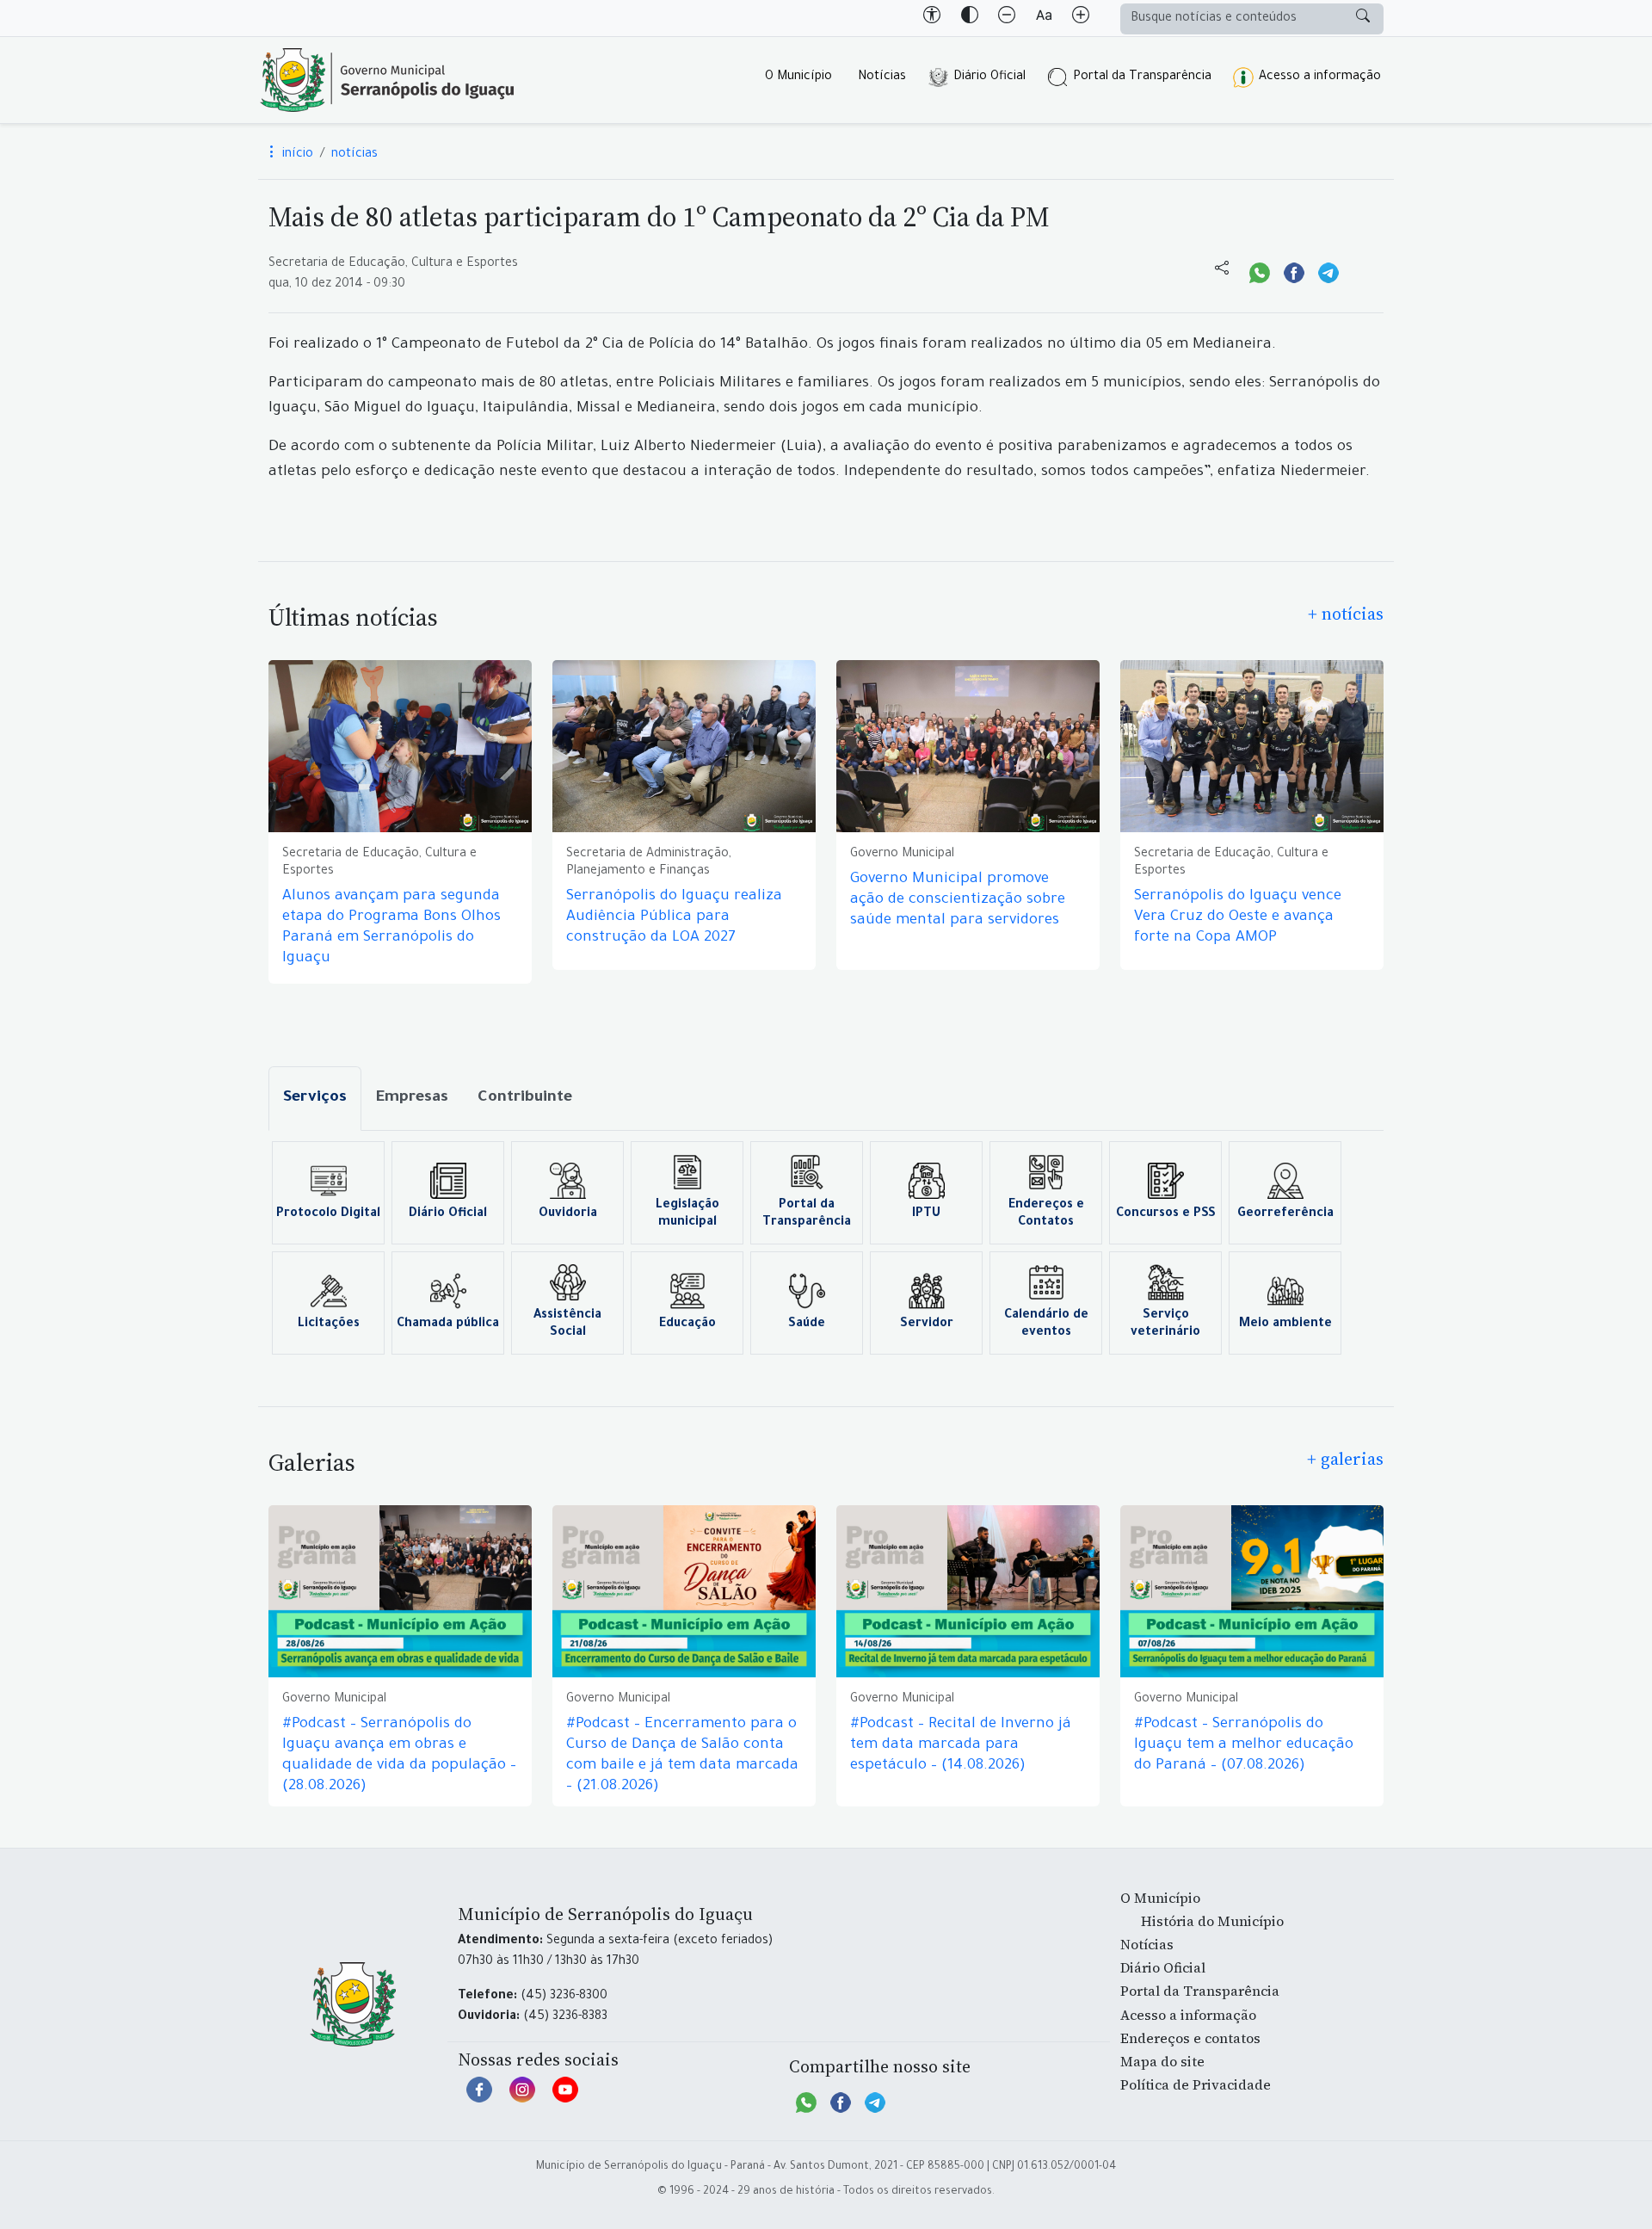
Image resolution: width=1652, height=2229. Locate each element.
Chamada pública (448, 1324)
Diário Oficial (989, 77)
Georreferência (1285, 1214)
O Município (798, 77)
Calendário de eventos (1046, 1324)
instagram (522, 2098)
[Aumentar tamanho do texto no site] (1081, 18)
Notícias (882, 77)
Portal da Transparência (1142, 77)
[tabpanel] (826, 1248)
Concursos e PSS (1166, 1214)
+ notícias (1346, 614)
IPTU (926, 1214)
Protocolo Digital (328, 1214)
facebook (479, 2098)
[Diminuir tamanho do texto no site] (1007, 18)
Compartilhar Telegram (1328, 271)
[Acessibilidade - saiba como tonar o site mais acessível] (932, 18)
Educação (687, 1324)
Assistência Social (567, 1324)
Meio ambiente (1285, 1324)
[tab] (315, 1099)
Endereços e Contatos (1046, 1214)
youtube (565, 2098)
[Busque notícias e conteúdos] (1363, 19)
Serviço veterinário (1165, 1324)
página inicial (387, 80)
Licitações (329, 1324)
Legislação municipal (687, 1214)
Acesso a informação (1320, 77)
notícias (354, 155)
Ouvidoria (568, 1214)
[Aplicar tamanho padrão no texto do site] (1044, 18)
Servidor (927, 1324)
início (296, 155)
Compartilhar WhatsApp (1260, 271)
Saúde (807, 1324)
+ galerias (1345, 1459)
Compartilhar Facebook (1294, 271)
